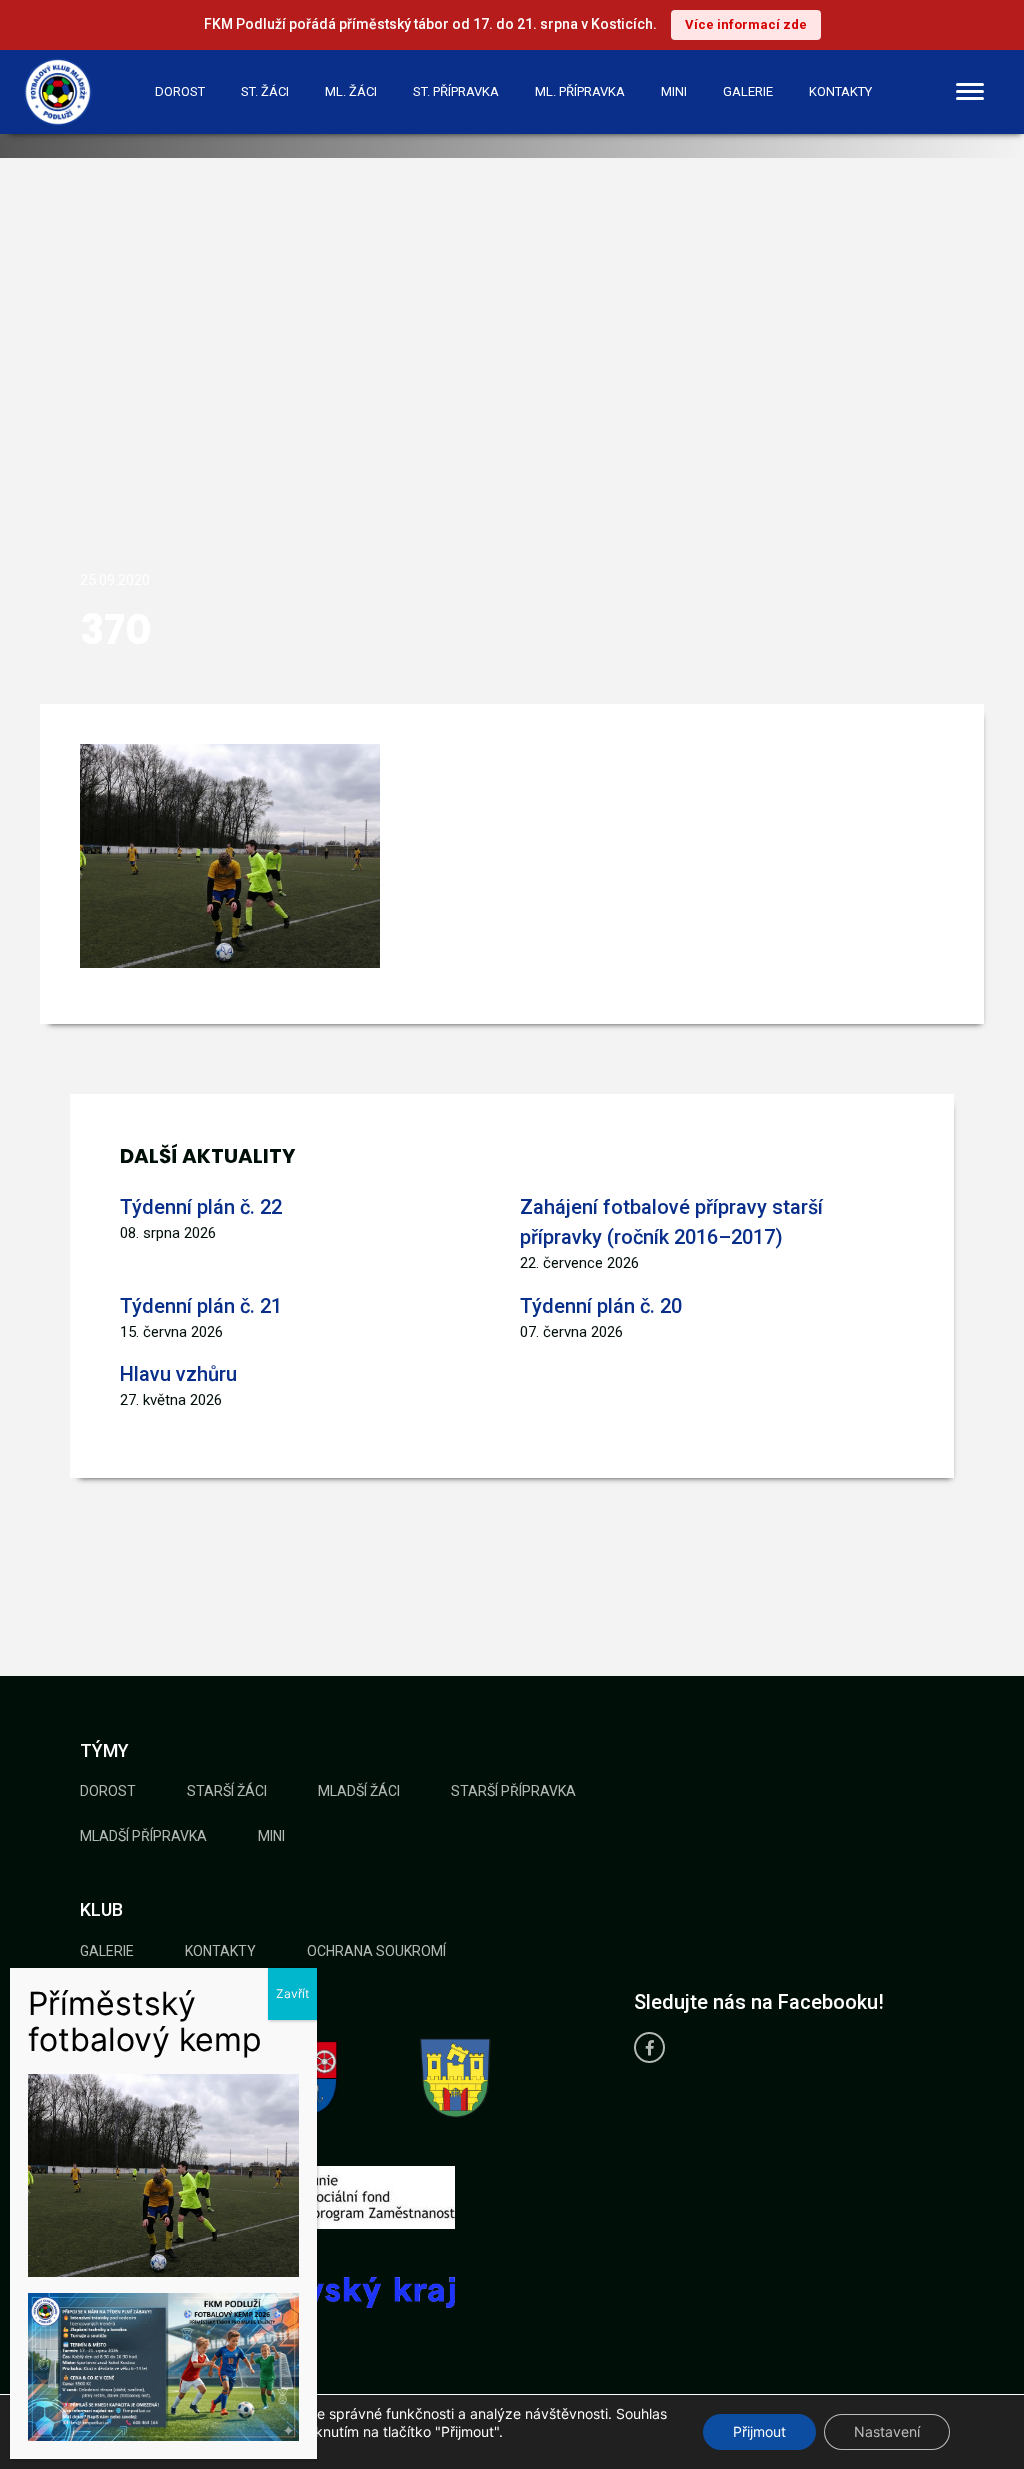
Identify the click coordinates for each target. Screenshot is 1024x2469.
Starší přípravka (513, 1791)
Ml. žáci (351, 91)
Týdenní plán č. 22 (201, 1207)
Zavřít (292, 1993)
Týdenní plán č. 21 (201, 1306)
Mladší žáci (359, 1791)
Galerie (748, 91)
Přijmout (759, 2431)
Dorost (180, 91)
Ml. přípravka (580, 91)
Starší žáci (227, 1791)
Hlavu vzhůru (178, 1374)
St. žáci (265, 91)
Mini (674, 91)
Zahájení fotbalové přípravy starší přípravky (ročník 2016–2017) (671, 1222)
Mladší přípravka (143, 1836)
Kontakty (840, 91)
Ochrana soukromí (376, 1951)
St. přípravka (456, 91)
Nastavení (887, 2431)
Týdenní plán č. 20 (601, 1306)
